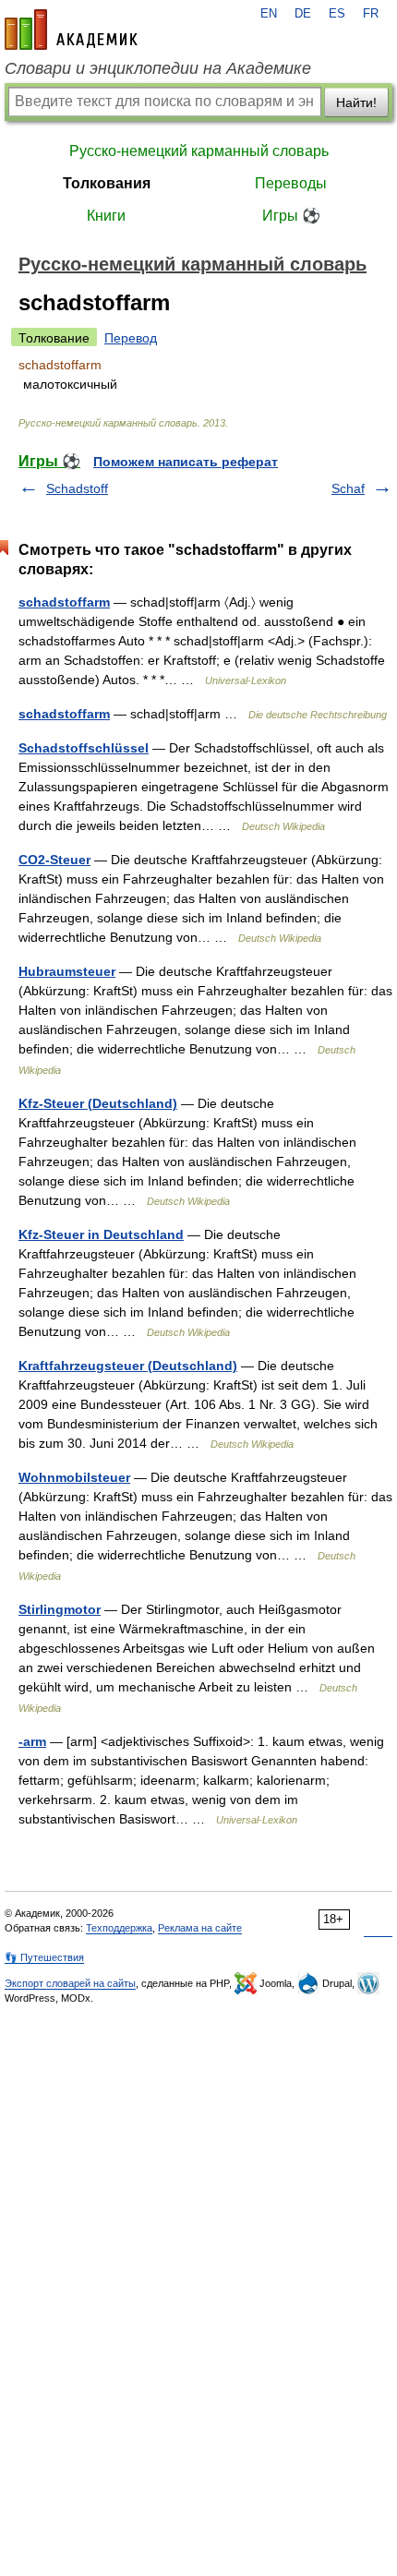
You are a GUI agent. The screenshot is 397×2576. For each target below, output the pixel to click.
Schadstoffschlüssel (84, 748)
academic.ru (71, 30)
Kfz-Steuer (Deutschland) (98, 1103)
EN (269, 14)
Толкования (107, 183)
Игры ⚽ (291, 216)
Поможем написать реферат (186, 462)
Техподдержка (119, 1928)
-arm (32, 1741)
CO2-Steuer (54, 860)
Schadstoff (77, 488)
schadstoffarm (64, 602)
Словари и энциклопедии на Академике (158, 68)
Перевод (131, 338)
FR (371, 14)
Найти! (356, 102)
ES (337, 14)
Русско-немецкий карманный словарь (199, 151)
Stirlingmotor (60, 1609)
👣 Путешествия (44, 1957)
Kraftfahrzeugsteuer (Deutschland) (128, 1366)
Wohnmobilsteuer (74, 1477)
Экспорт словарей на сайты (70, 1983)
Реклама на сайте (200, 1928)
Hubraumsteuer (67, 971)
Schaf (348, 488)
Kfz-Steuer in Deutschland (101, 1234)
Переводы (291, 183)
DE (303, 14)
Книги (106, 216)
